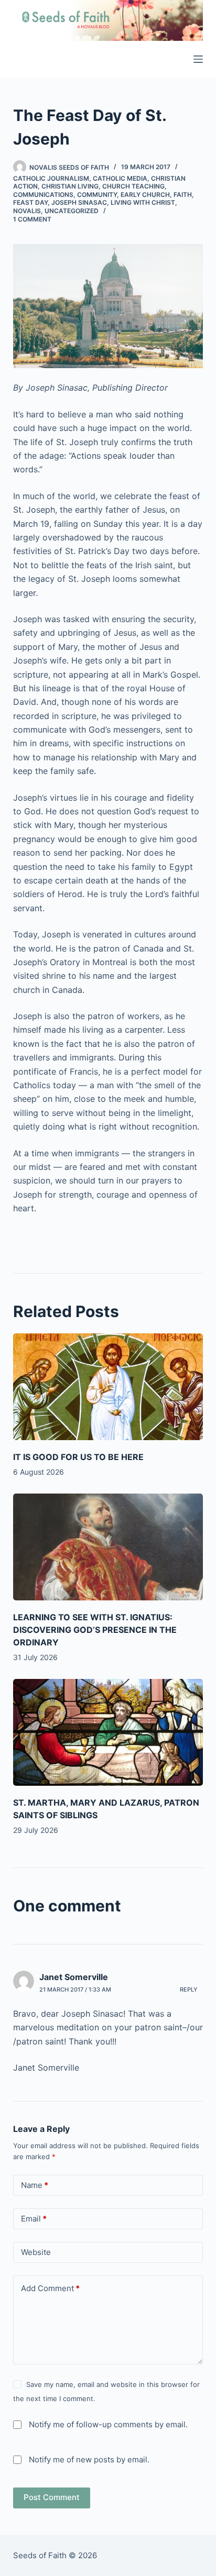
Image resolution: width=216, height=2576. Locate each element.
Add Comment (50, 2288)
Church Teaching (133, 186)
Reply (189, 1989)
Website (36, 2252)
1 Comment (32, 219)
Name (35, 2185)
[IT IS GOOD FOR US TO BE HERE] (108, 1387)
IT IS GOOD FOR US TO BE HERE (78, 1457)
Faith (183, 195)
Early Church (145, 195)
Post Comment (52, 2497)
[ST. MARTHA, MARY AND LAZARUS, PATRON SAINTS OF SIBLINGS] (108, 1732)
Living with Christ (143, 202)
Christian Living (70, 186)
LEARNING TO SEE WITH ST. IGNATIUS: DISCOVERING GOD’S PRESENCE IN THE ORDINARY (95, 1630)
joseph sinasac (79, 202)
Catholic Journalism (51, 178)
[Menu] (198, 59)
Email (34, 2219)
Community (97, 195)
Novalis (27, 211)
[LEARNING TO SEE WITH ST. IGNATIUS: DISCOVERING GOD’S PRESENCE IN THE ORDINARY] (108, 1547)
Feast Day (30, 202)
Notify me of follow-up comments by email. (108, 2424)
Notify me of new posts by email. (89, 2459)
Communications (43, 195)
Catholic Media (120, 178)
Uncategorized (72, 211)
